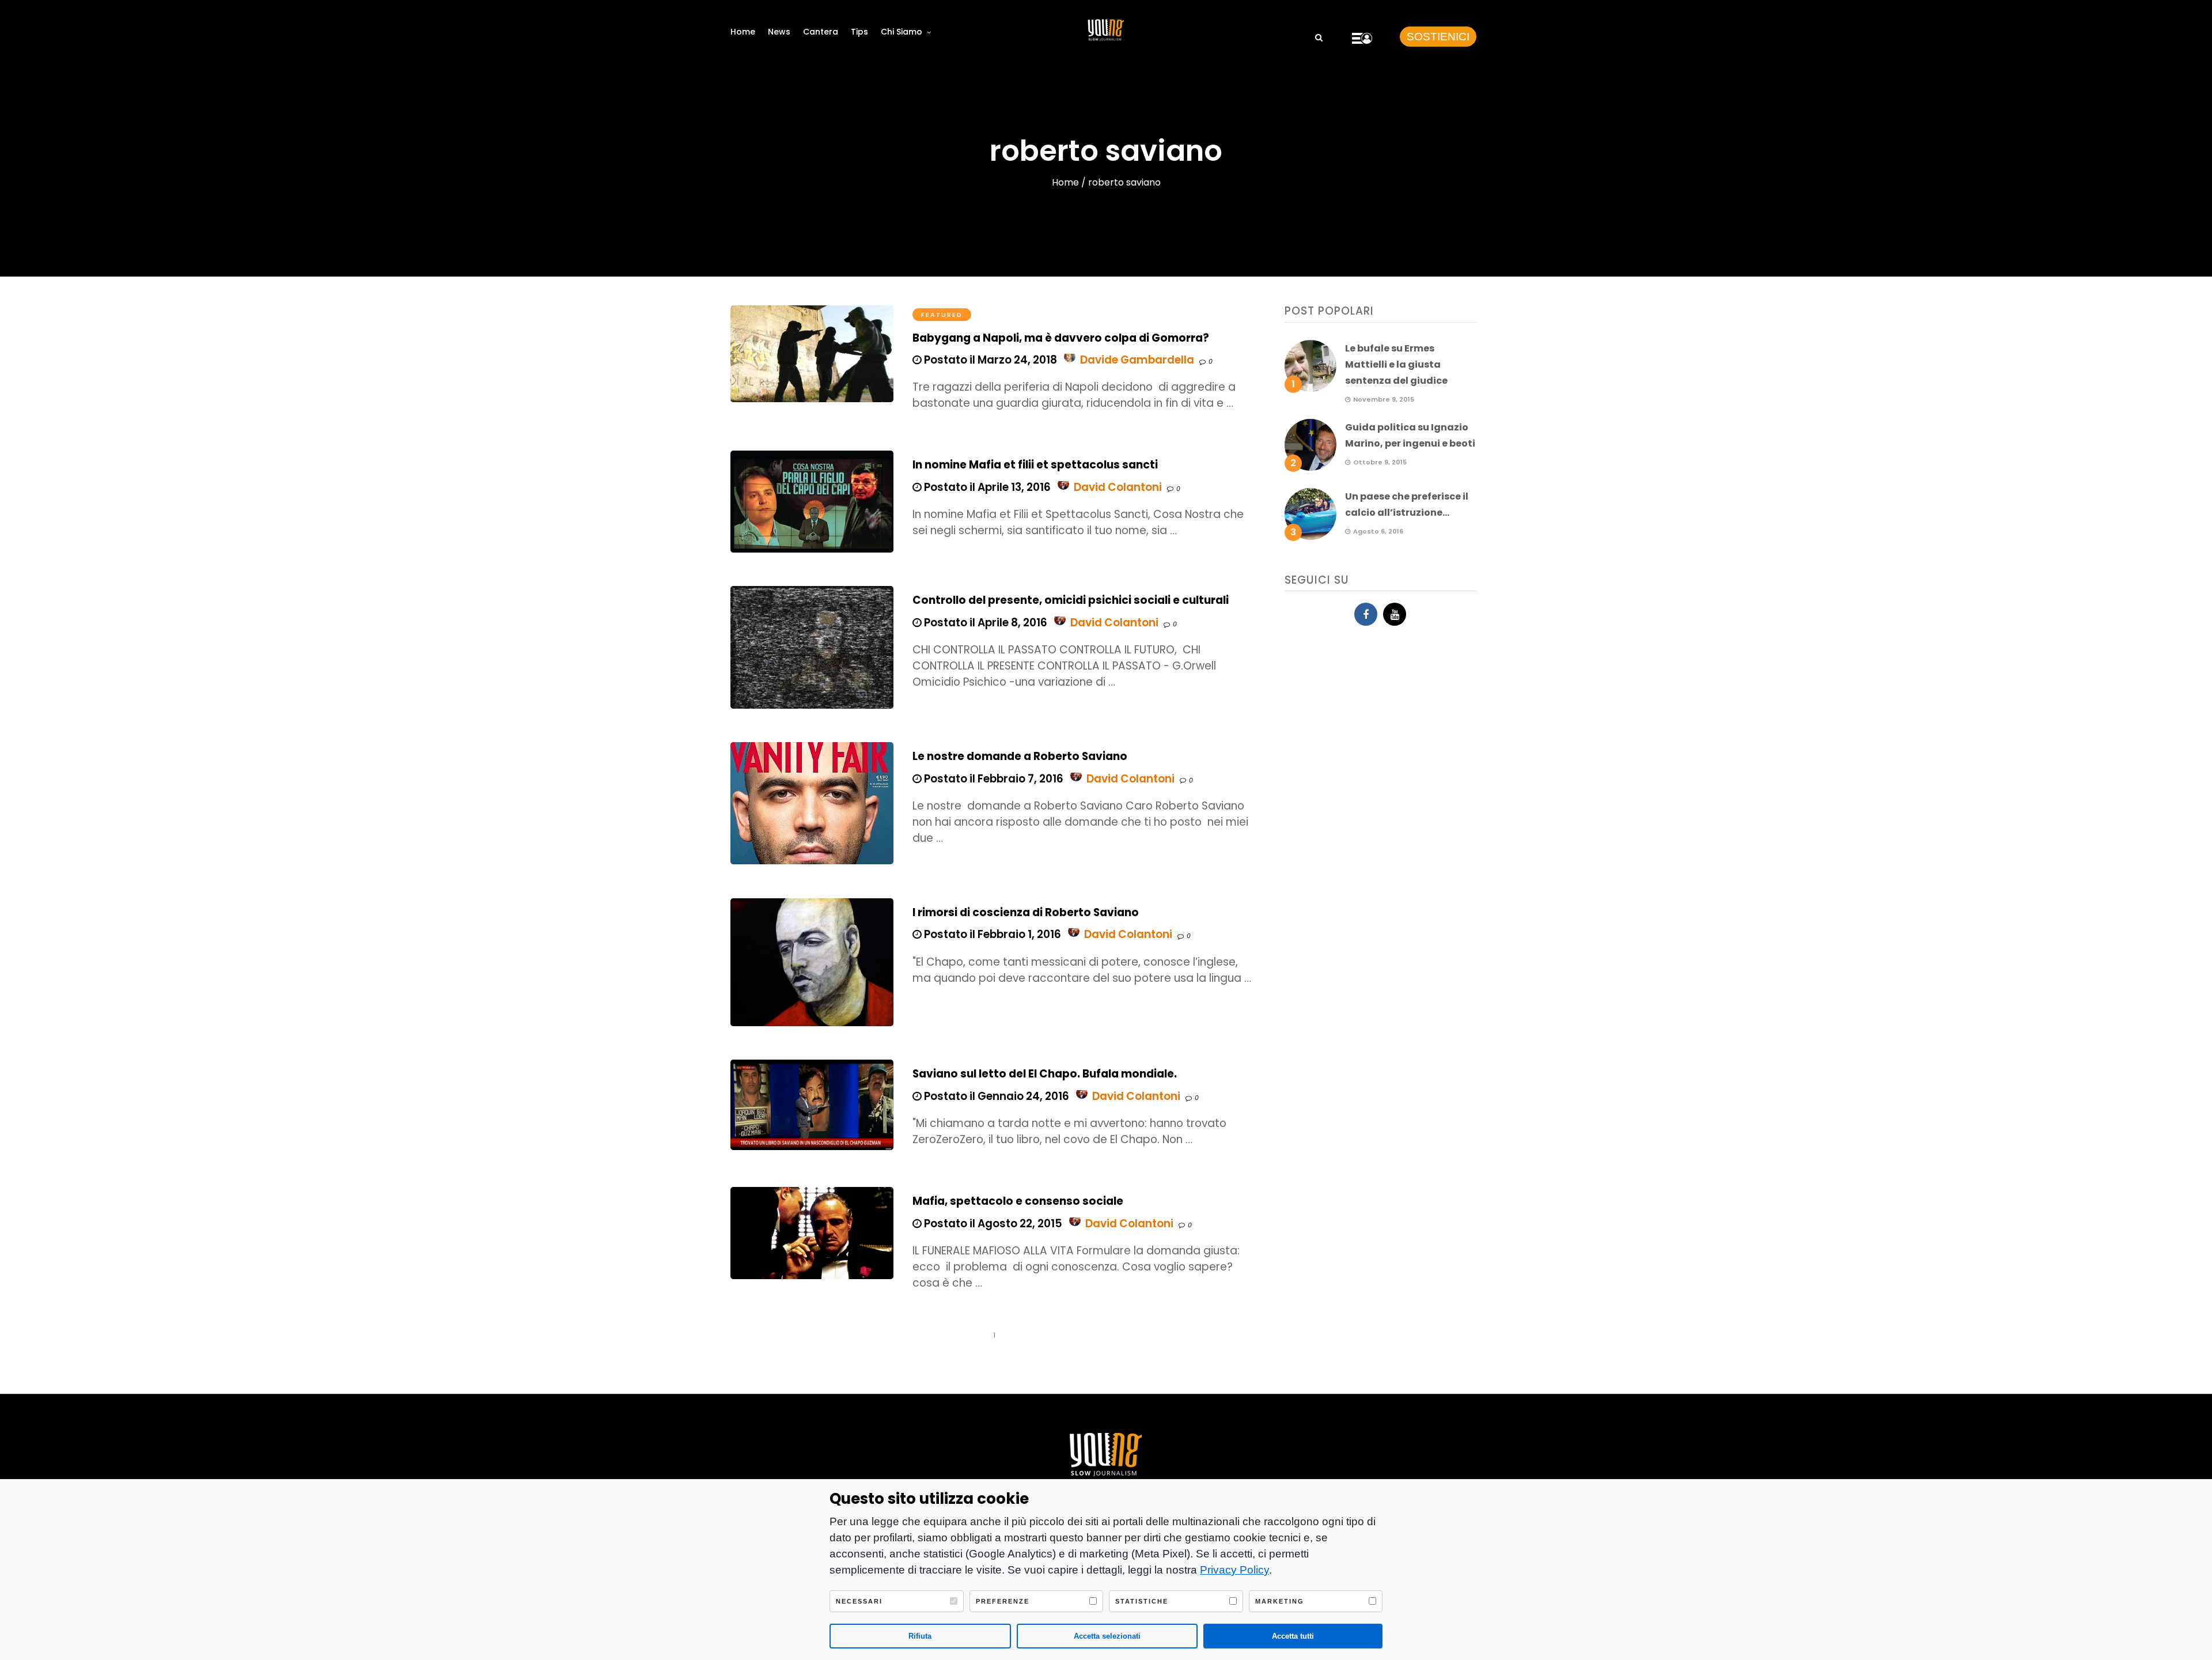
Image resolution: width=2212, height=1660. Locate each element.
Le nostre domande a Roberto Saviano (1020, 756)
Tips (859, 32)
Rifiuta (920, 1636)
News (779, 32)
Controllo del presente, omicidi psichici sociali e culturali (1071, 600)
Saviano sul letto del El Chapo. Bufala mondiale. (1045, 1074)
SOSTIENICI (1438, 37)
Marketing (1280, 1601)
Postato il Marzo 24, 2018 (989, 360)
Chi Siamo (902, 32)
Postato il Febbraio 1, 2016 (991, 934)
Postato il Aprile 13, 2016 (986, 487)
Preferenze (1003, 1601)
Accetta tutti (1293, 1636)
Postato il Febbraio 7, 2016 (993, 779)
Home (743, 32)
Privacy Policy (1234, 1570)
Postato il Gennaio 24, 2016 (995, 1096)
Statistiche (1142, 1601)
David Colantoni (1118, 487)
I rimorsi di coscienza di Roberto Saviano (1026, 912)
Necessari (859, 1601)
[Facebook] (1366, 614)
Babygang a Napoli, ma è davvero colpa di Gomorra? (1061, 338)
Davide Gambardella (1137, 360)
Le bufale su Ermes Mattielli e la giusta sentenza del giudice (1396, 364)
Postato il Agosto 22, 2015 (992, 1224)
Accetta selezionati (1107, 1636)
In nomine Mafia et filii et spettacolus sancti (1035, 465)
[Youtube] (1395, 614)
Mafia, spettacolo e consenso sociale (1018, 1201)
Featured (942, 315)
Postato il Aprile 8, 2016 (984, 623)
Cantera (821, 32)
